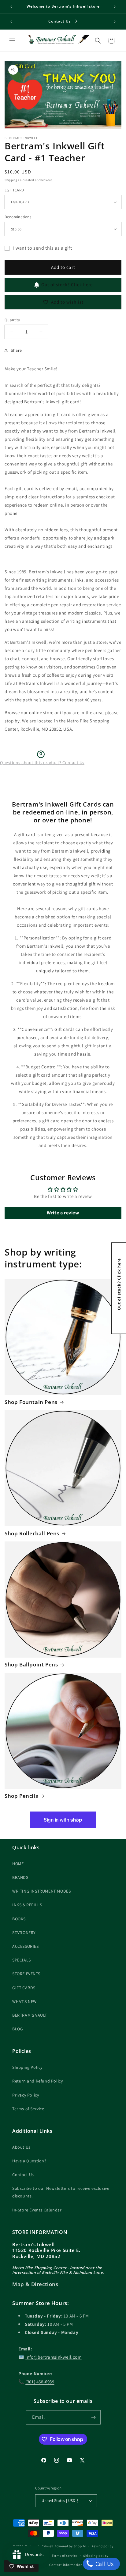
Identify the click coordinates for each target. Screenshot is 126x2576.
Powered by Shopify (70, 2546)
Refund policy (102, 2546)
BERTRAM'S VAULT (30, 2015)
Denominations (18, 217)
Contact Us (23, 2175)
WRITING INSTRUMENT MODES (41, 1891)
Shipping (11, 180)
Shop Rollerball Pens (32, 1534)
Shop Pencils (21, 1796)
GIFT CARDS (24, 1988)
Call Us (104, 2564)
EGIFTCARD (14, 190)
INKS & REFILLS (27, 1905)
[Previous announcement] (11, 7)
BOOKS (19, 1919)
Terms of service (65, 2556)
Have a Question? (29, 2161)
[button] (12, 41)
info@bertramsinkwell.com (53, 2357)
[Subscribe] (94, 2417)
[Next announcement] (115, 7)
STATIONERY (24, 1933)
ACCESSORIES (26, 1946)
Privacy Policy (26, 2095)
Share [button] (16, 350)
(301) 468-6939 (40, 2382)
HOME (18, 1864)
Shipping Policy (27, 2067)
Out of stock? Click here (67, 285)
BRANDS (20, 1877)
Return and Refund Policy (37, 2081)
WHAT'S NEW (24, 2001)
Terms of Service (28, 2109)
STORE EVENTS (26, 1974)
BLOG (18, 2029)
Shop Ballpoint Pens (31, 1665)
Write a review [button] (63, 1213)
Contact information (66, 2565)
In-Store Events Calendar (37, 2210)
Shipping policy (96, 2556)
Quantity (12, 320)
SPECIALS (22, 1960)
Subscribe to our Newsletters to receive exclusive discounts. (61, 2192)
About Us (21, 2147)
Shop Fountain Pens (31, 1402)
